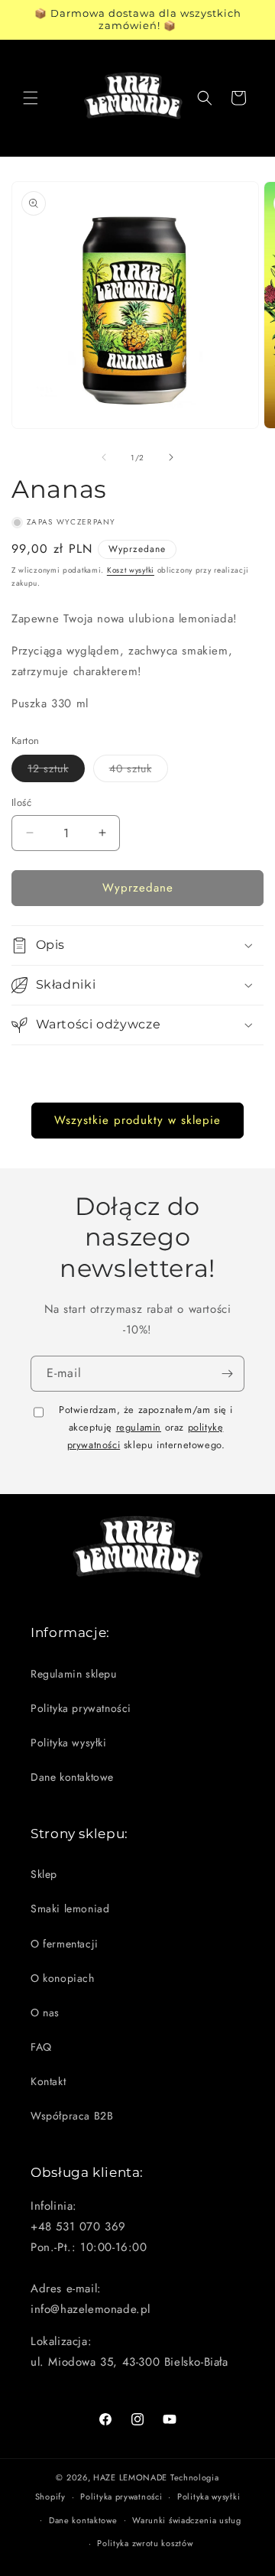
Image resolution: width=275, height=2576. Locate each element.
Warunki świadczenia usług (187, 2520)
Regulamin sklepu (74, 1674)
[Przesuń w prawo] (171, 457)
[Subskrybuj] (227, 1374)
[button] (31, 98)
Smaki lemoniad (70, 1908)
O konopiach (63, 1978)
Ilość (21, 802)
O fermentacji (65, 1944)
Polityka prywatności (81, 1708)
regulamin (139, 1427)
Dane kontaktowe (72, 1777)
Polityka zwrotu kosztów (145, 2543)
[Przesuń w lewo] (104, 457)
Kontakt (48, 2081)
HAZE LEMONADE (130, 2477)
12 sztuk (56, 771)
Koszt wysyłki (131, 570)
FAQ (41, 2047)
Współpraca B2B (72, 2116)
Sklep (44, 1874)
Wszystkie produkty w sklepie (137, 1120)
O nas (45, 2012)
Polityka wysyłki (69, 1743)
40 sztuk (139, 771)
